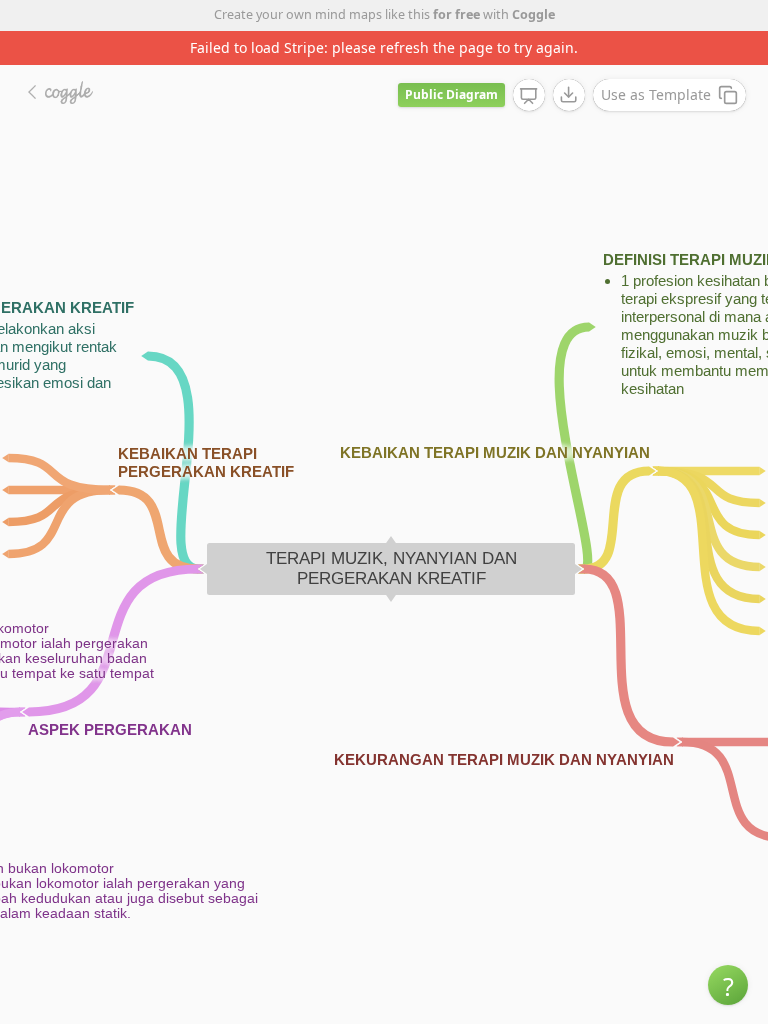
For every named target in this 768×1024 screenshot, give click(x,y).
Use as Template (656, 94)
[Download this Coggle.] (569, 95)
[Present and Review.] (529, 96)
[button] (728, 985)
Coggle (533, 14)
